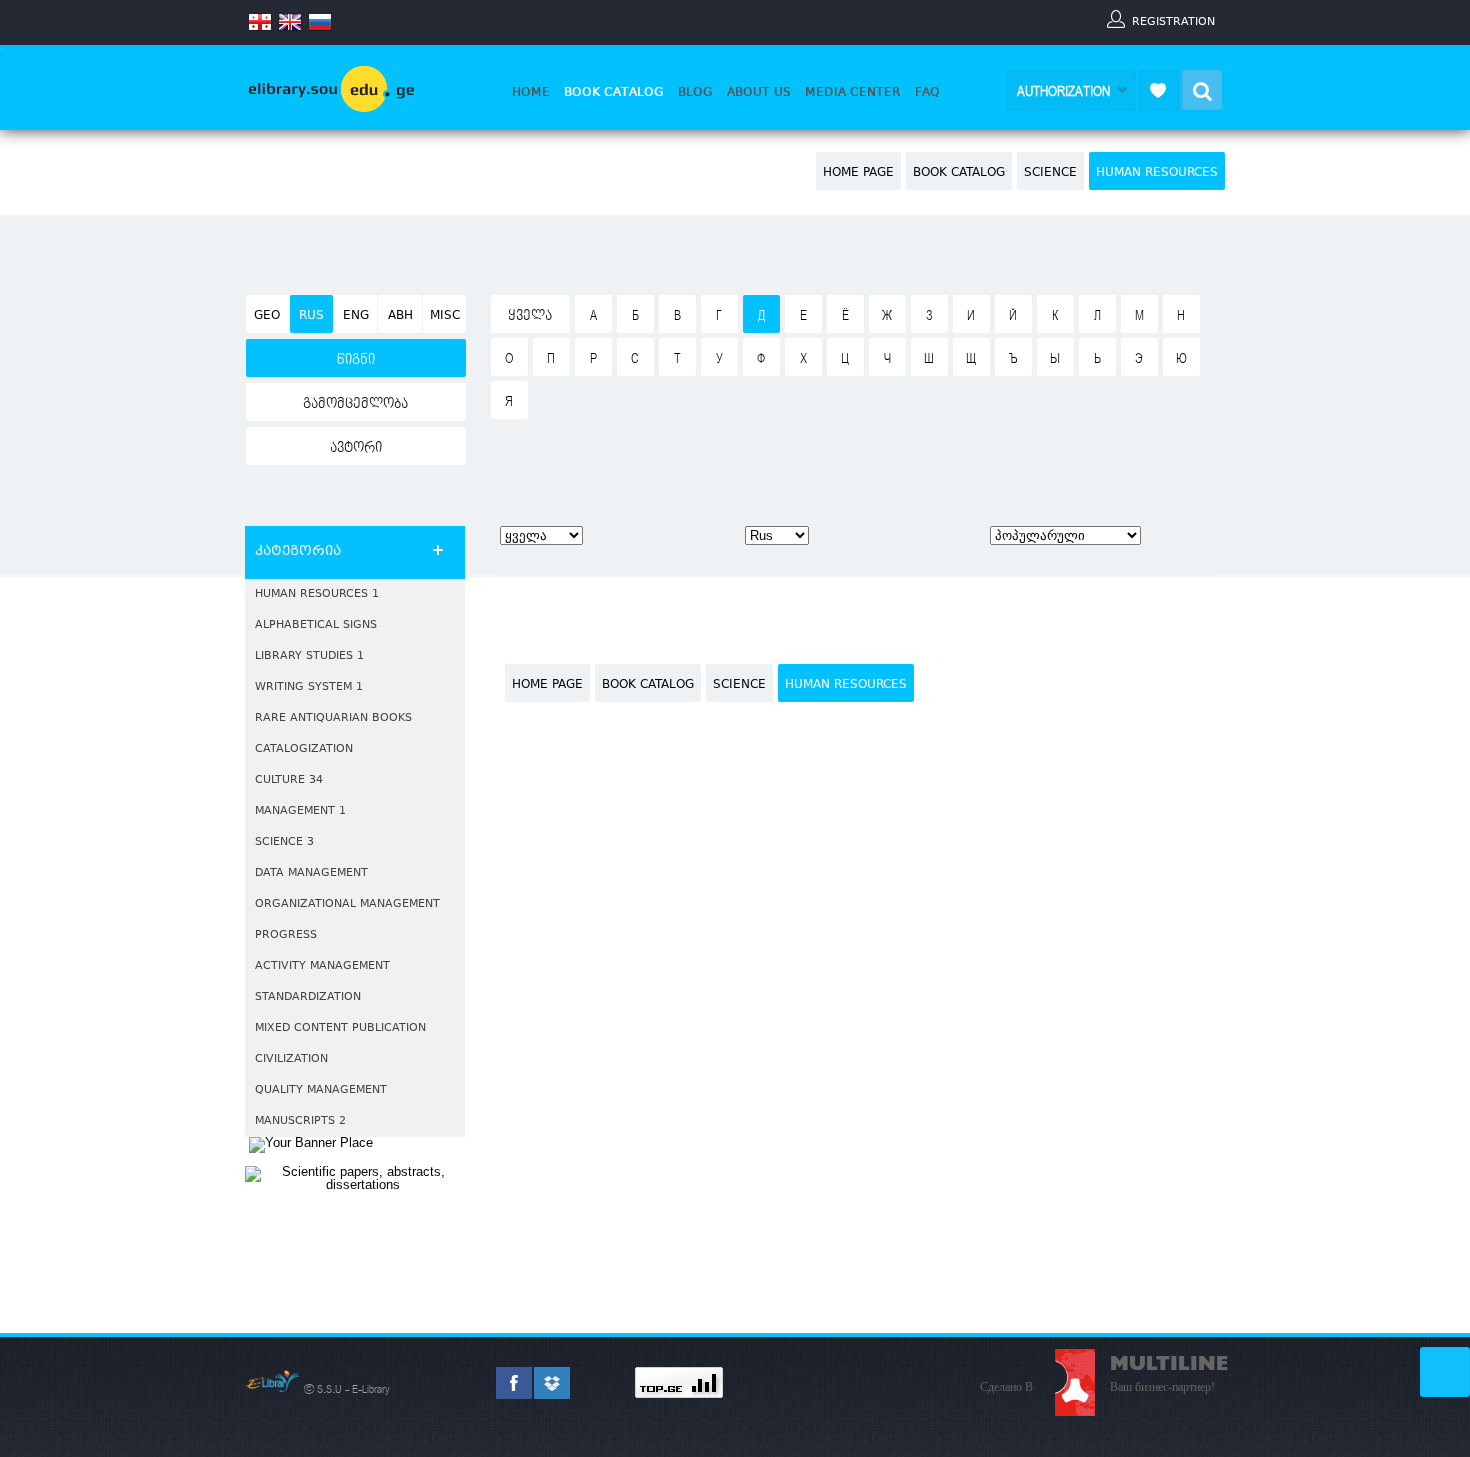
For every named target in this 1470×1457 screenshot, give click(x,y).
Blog (695, 92)
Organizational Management (347, 904)
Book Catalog (614, 92)
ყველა (530, 316)
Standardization (308, 997)
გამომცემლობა (355, 404)
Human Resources (1157, 173)
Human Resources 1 (317, 594)
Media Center (853, 92)
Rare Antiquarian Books (333, 718)
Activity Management (322, 966)
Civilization (291, 1059)
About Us (759, 92)
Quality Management (321, 1090)
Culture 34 (289, 780)
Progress (286, 935)
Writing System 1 (309, 687)
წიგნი (356, 360)
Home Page (858, 173)
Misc (445, 316)
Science (1050, 173)
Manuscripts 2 (300, 1121)
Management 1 (300, 811)
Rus (311, 316)
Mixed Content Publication (340, 1028)
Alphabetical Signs (316, 625)
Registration (1173, 21)
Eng (356, 316)
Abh (400, 316)
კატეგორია (298, 552)
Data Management (311, 873)
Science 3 (284, 842)
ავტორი (356, 448)
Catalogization (304, 749)
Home (531, 92)
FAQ (927, 92)
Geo (267, 316)
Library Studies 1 (309, 656)
